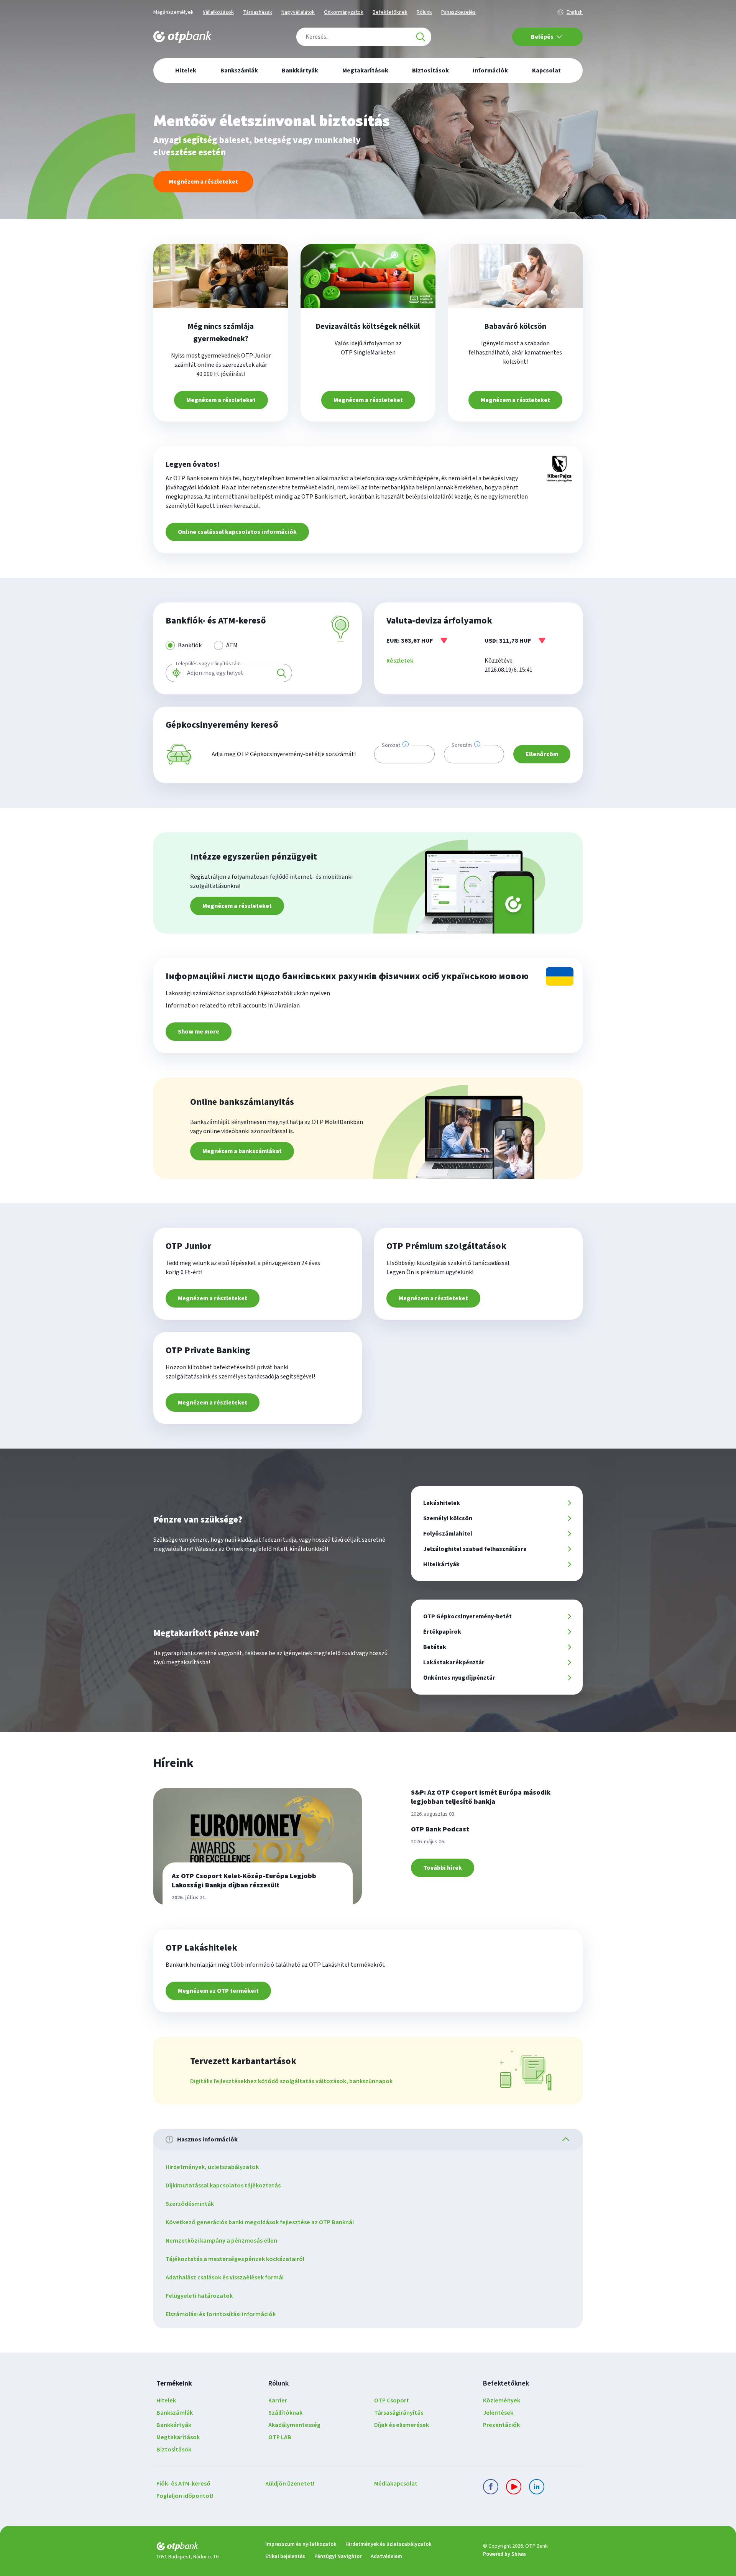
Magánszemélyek (173, 12)
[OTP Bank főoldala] (182, 37)
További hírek (443, 1868)
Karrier (278, 2400)
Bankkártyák (174, 2425)
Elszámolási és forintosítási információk (221, 2314)
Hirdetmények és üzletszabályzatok (388, 2544)
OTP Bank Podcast (440, 1829)
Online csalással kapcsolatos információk (237, 532)
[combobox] (364, 37)
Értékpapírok (442, 1632)
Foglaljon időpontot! (185, 2496)
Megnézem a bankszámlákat (242, 1151)
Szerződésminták (190, 2204)
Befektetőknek (390, 12)
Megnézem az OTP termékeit (218, 1991)
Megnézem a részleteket (203, 182)
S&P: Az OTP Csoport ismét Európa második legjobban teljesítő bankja (481, 1797)
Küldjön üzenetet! (290, 2484)
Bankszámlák (175, 2413)
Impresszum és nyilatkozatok (301, 2544)
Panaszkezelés (458, 12)
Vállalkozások (218, 12)
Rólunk (424, 12)
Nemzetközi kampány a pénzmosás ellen (221, 2241)
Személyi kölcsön (448, 1518)
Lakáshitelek (442, 1503)
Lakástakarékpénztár (454, 1662)
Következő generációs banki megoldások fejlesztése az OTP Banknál (260, 2222)
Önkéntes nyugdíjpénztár (459, 1678)
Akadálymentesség (294, 2425)
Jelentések (498, 2413)
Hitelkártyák (441, 1564)
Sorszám (462, 745)
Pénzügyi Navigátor (338, 2556)
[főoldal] (205, 2548)
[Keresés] (421, 37)
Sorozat (391, 745)
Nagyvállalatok (298, 12)
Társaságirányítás (399, 2413)
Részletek (400, 661)
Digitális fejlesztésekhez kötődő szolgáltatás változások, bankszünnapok (291, 2081)
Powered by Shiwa (504, 2554)
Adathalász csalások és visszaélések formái (225, 2277)
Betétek (435, 1647)
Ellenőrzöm (542, 754)
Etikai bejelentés (285, 2556)
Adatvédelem (386, 2556)
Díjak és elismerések (402, 2425)
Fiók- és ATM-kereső (183, 2484)
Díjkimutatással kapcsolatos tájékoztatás (223, 2185)
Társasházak (258, 12)
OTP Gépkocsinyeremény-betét (467, 1616)
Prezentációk (501, 2425)
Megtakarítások (178, 2437)
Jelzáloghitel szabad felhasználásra (475, 1549)
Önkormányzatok (344, 12)
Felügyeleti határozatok (199, 2296)
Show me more (199, 1032)
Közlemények (502, 2400)
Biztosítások (174, 2450)
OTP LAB (280, 2437)
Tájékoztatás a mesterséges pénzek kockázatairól (235, 2259)
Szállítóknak (285, 2413)
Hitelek (166, 2400)
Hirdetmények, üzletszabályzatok (212, 2167)
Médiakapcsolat (396, 2484)
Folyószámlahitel (448, 1534)
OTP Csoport (392, 2400)
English (575, 12)
